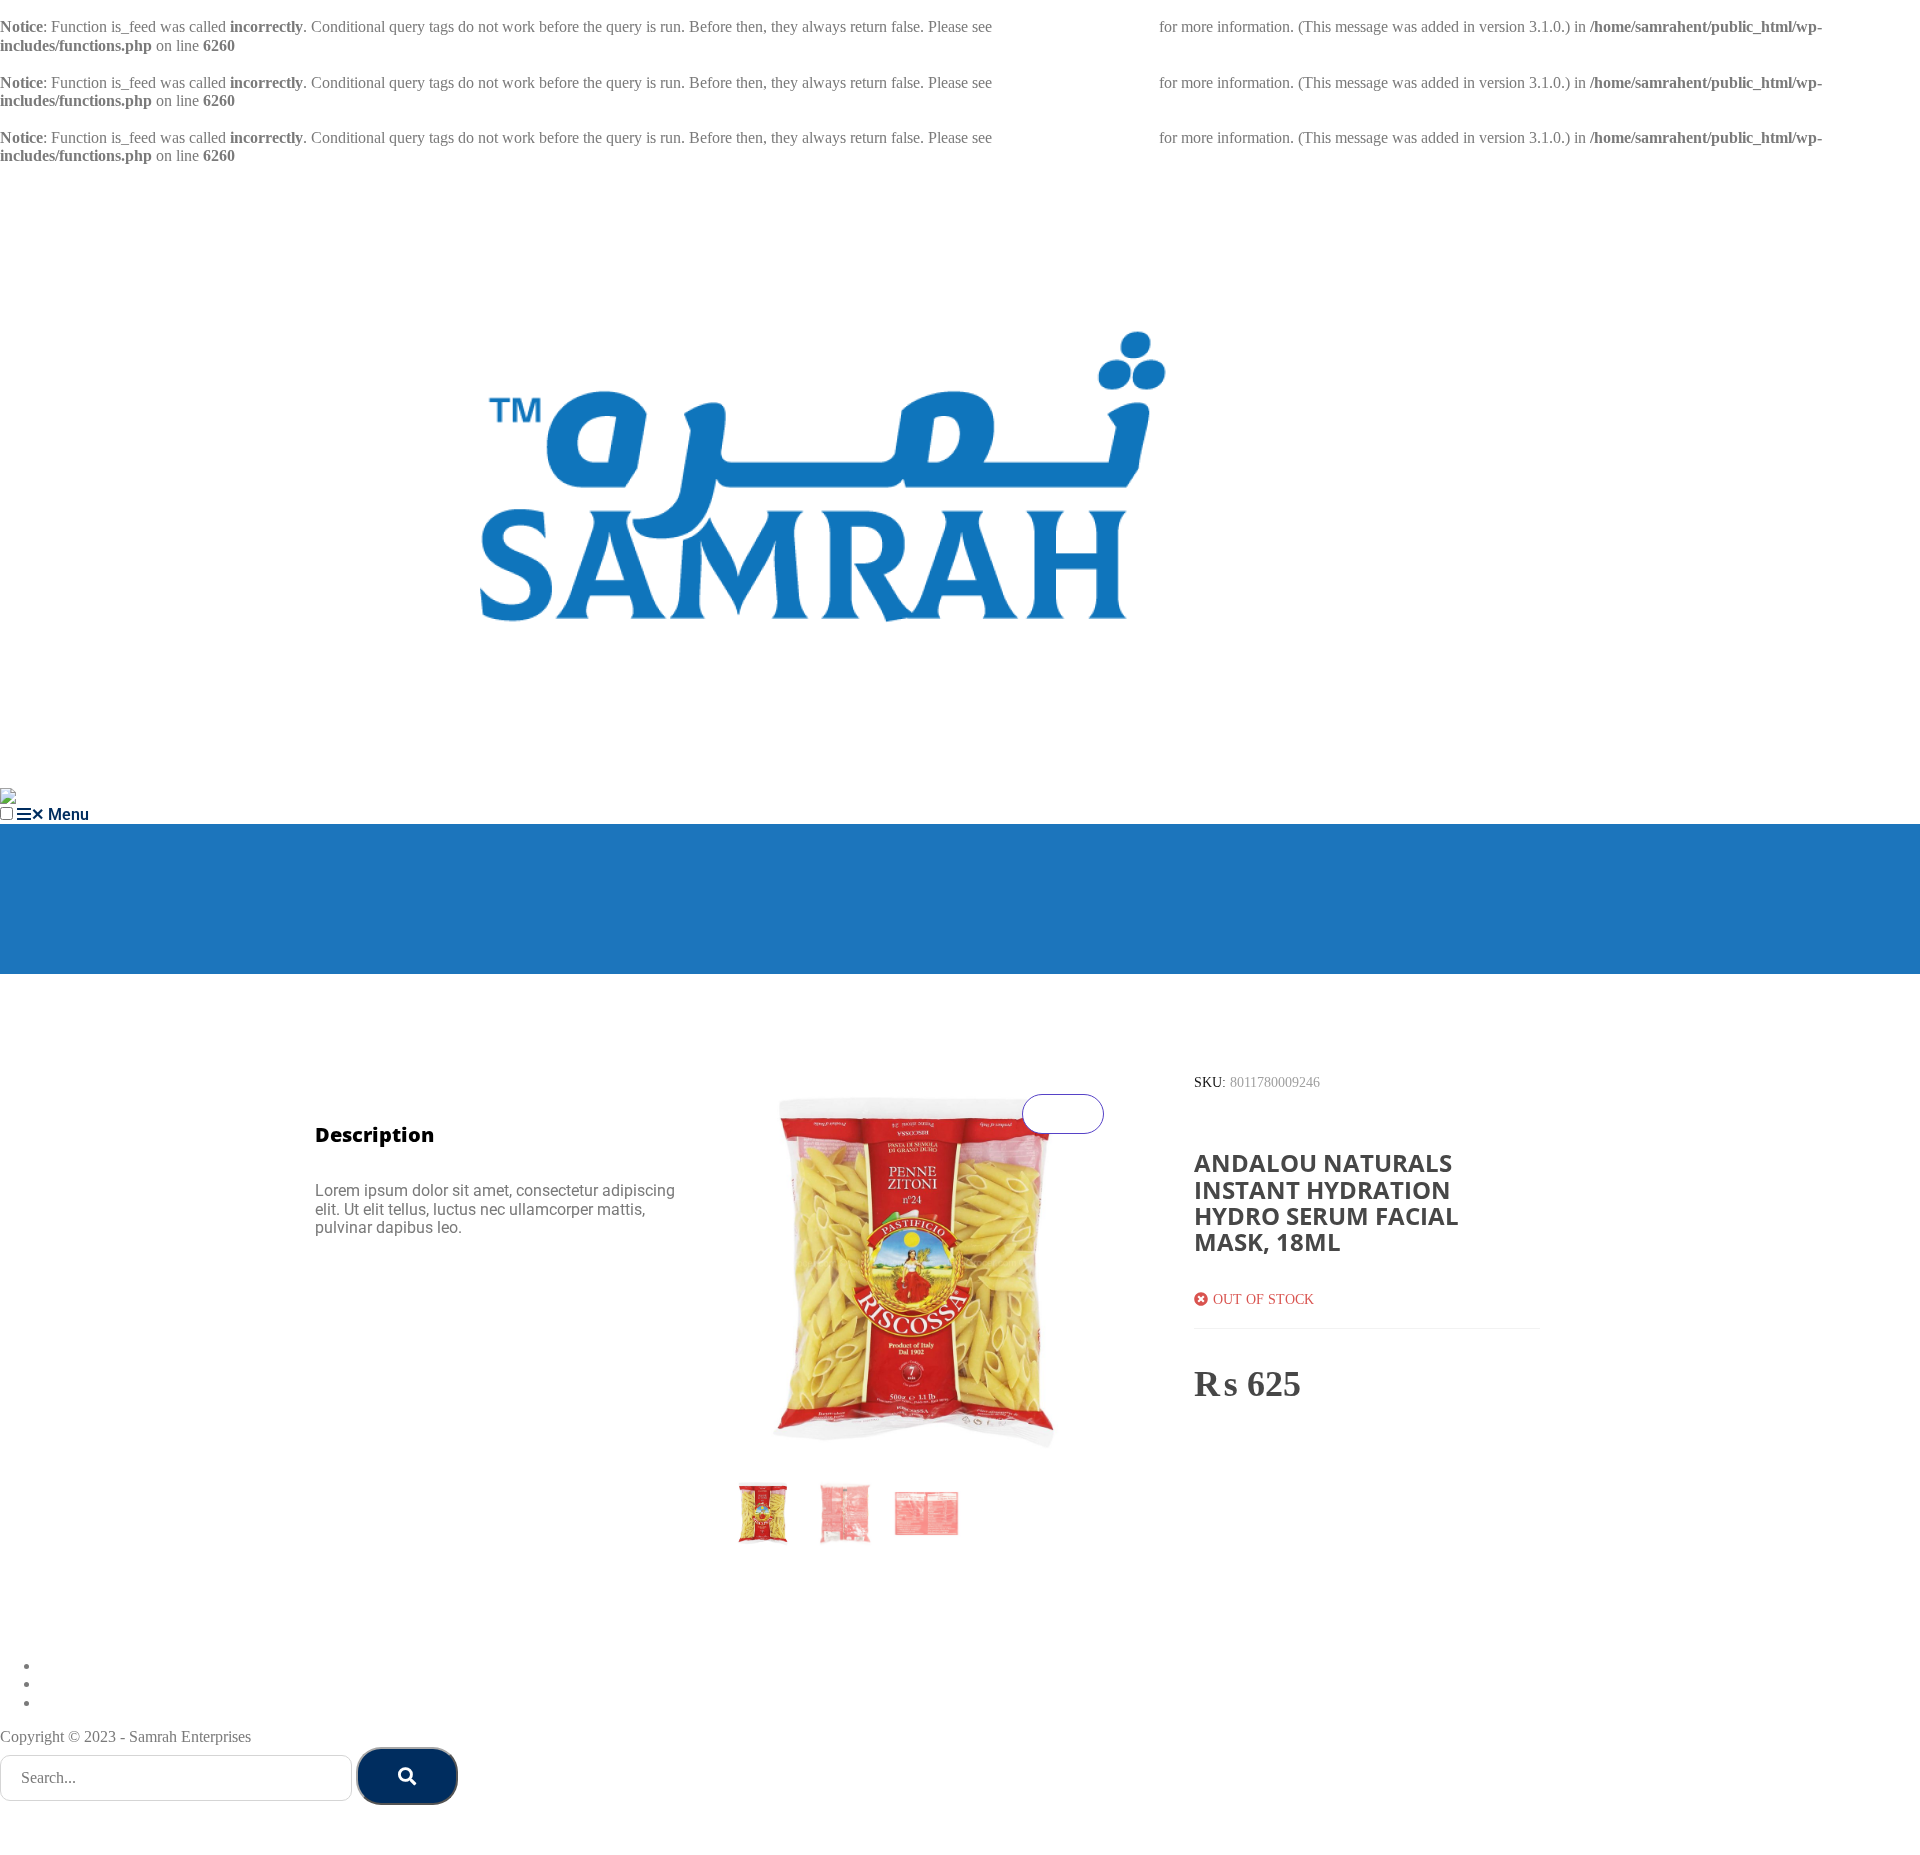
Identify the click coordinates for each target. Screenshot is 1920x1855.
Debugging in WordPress (1075, 26)
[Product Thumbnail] (1063, 1114)
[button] (6, 813)
